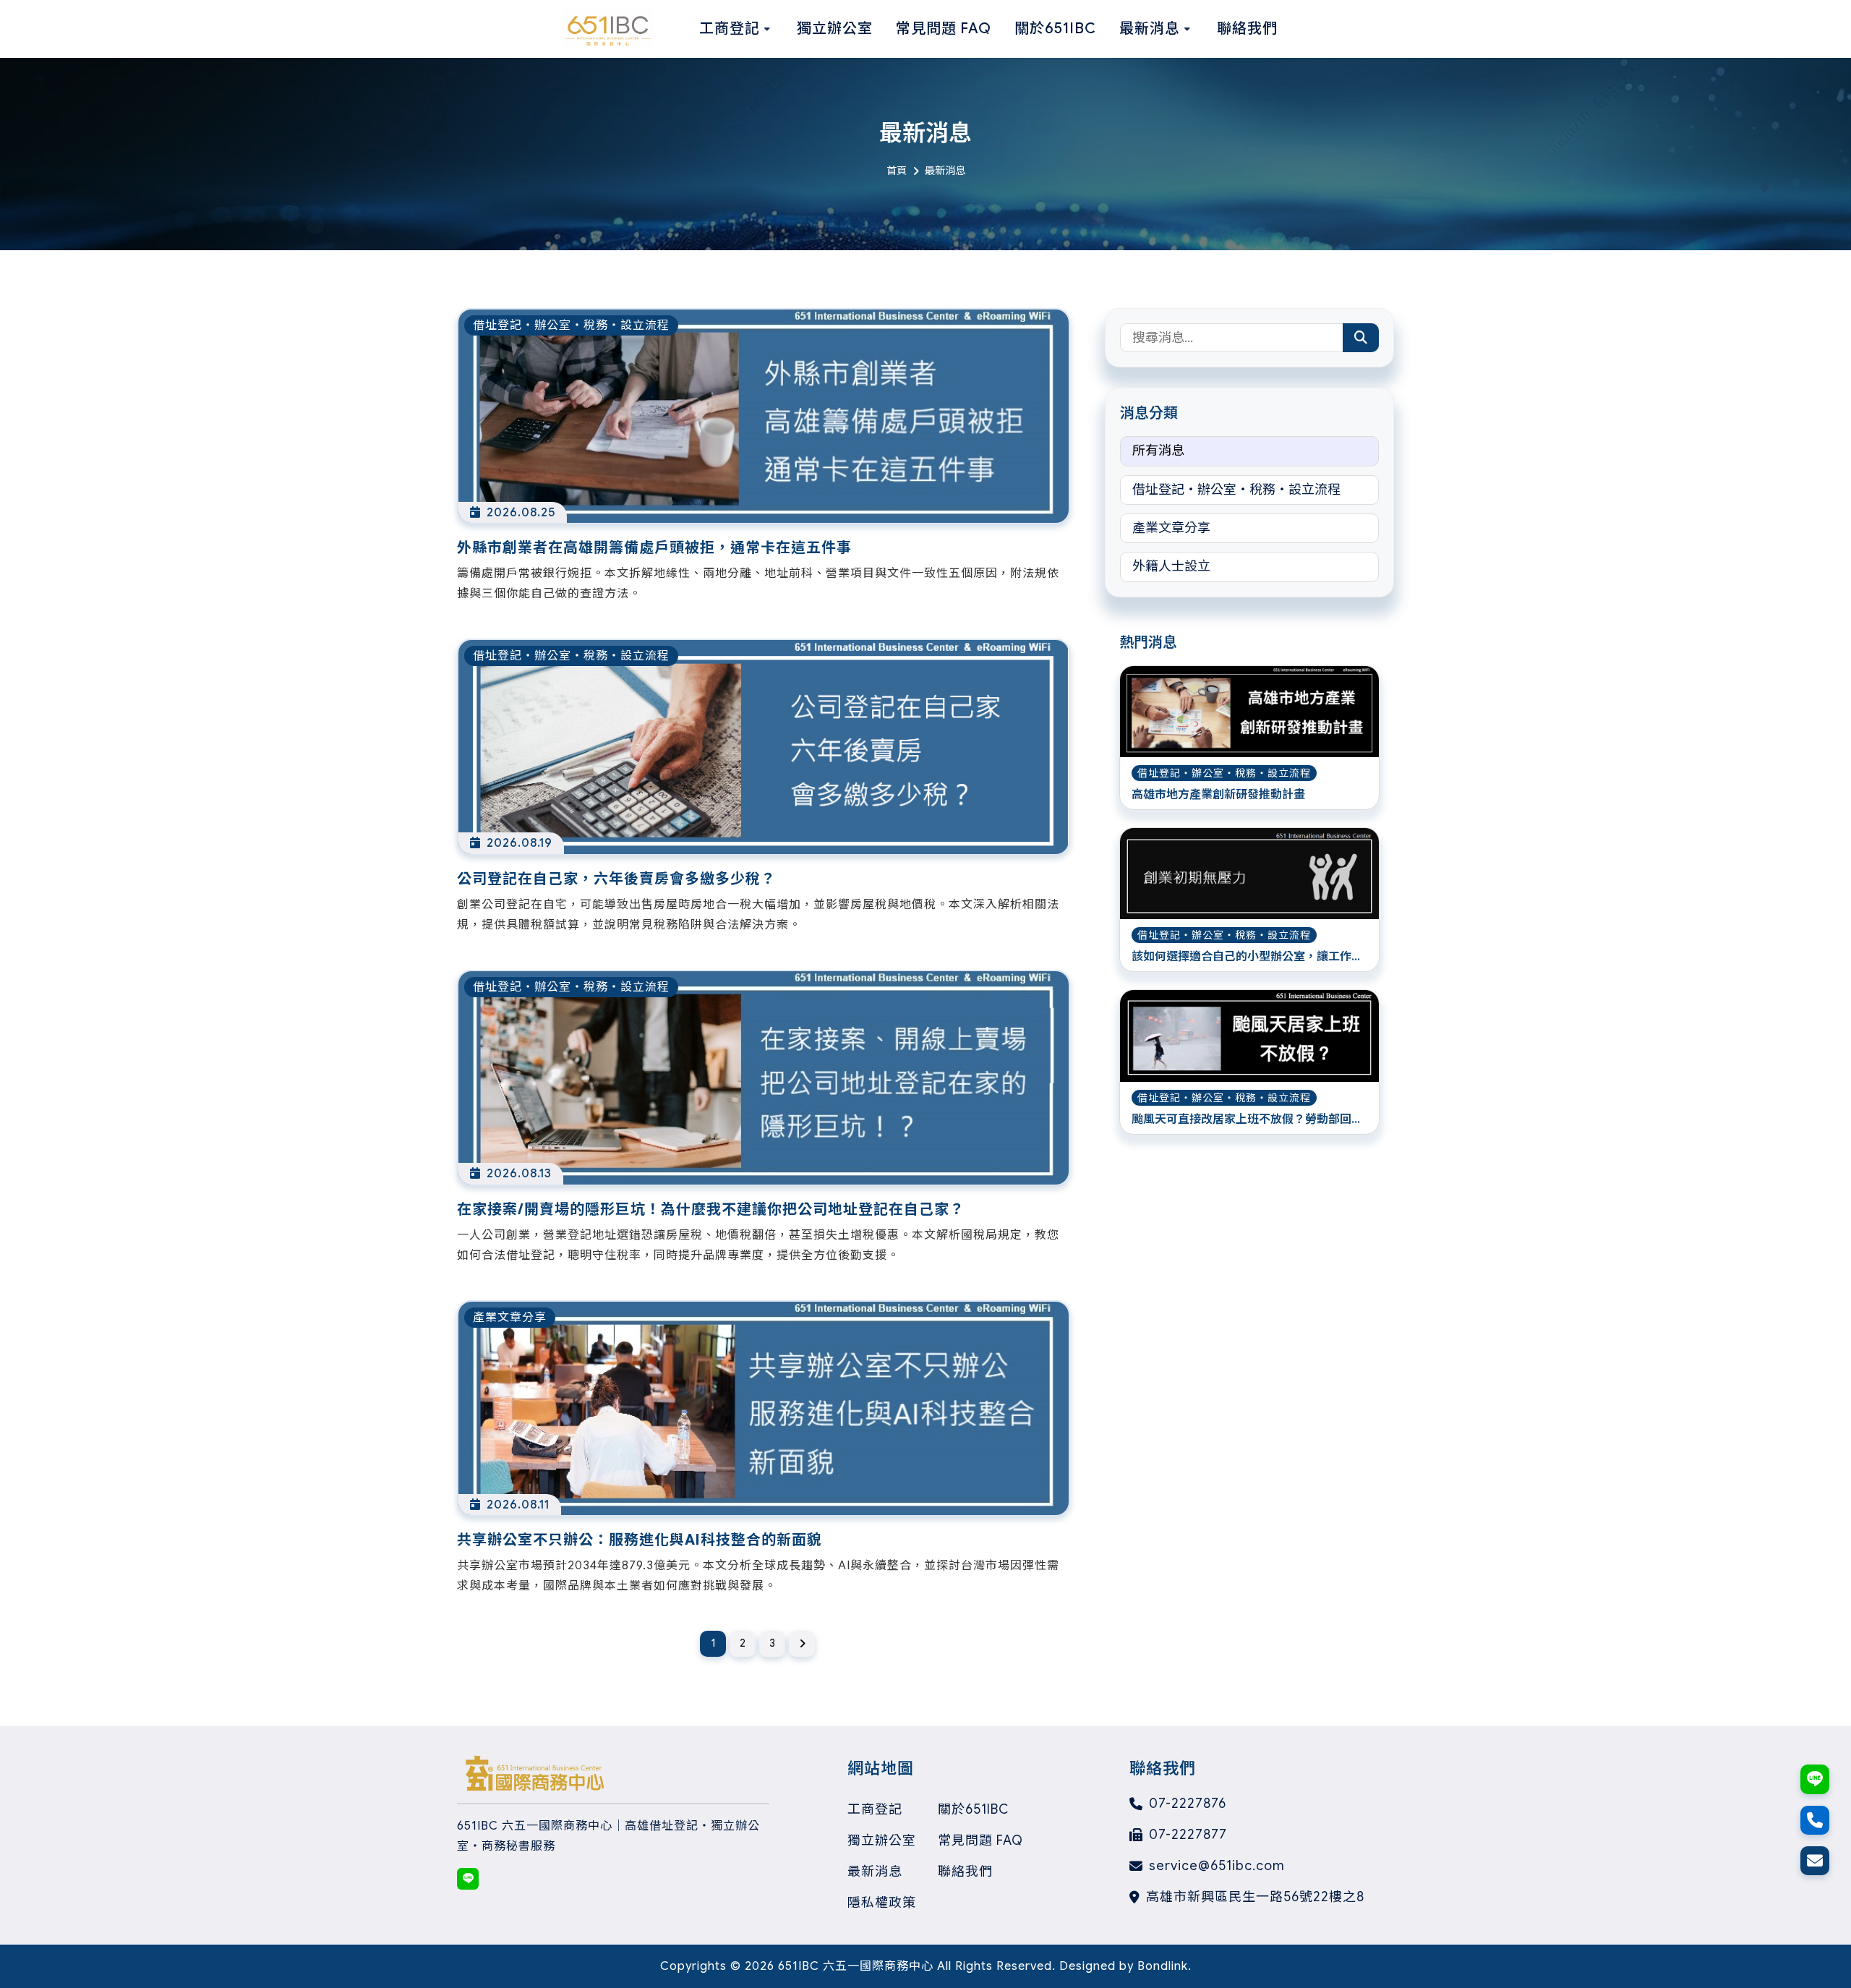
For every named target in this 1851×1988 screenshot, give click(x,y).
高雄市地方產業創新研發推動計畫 (1218, 795)
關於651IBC (973, 1809)
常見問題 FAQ (980, 1840)
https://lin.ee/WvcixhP (468, 1879)
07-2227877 (1188, 1835)
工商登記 (875, 1809)
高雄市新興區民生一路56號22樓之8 (1255, 1897)
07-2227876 (1188, 1804)
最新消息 (875, 1872)
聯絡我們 (965, 1872)
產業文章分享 (1171, 528)
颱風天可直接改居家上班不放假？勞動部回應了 (1247, 1120)
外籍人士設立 (1171, 566)
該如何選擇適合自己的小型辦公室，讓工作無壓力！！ (1247, 957)
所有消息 (1158, 451)
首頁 (897, 171)
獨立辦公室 (882, 1840)
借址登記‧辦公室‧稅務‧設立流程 (1236, 490)
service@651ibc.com (1217, 1866)
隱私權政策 (882, 1903)
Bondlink (1163, 1966)
